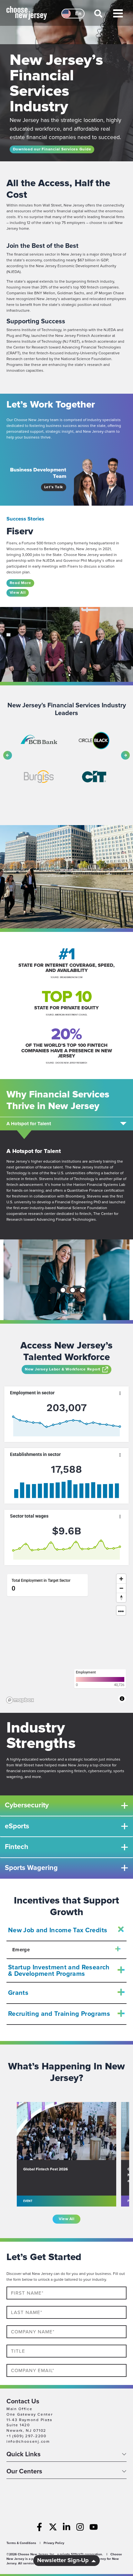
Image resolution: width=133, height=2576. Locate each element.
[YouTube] (94, 2527)
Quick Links (24, 2455)
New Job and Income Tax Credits (58, 1930)
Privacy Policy (54, 2543)
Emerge (21, 1950)
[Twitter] (53, 2527)
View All (18, 593)
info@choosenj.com (28, 2442)
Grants (18, 1993)
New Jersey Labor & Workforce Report (63, 1369)
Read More (20, 583)
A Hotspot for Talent (29, 1124)
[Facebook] (39, 2527)
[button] (99, 16)
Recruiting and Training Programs (59, 2014)
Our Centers (24, 2472)
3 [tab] (73, 1291)
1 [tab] (53, 1291)
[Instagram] (80, 2527)
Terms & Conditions (21, 2543)
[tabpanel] (66, 1280)
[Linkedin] (66, 2527)
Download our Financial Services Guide (52, 149)
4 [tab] (83, 1291)
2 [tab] (63, 1291)
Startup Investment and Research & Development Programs (59, 1971)
